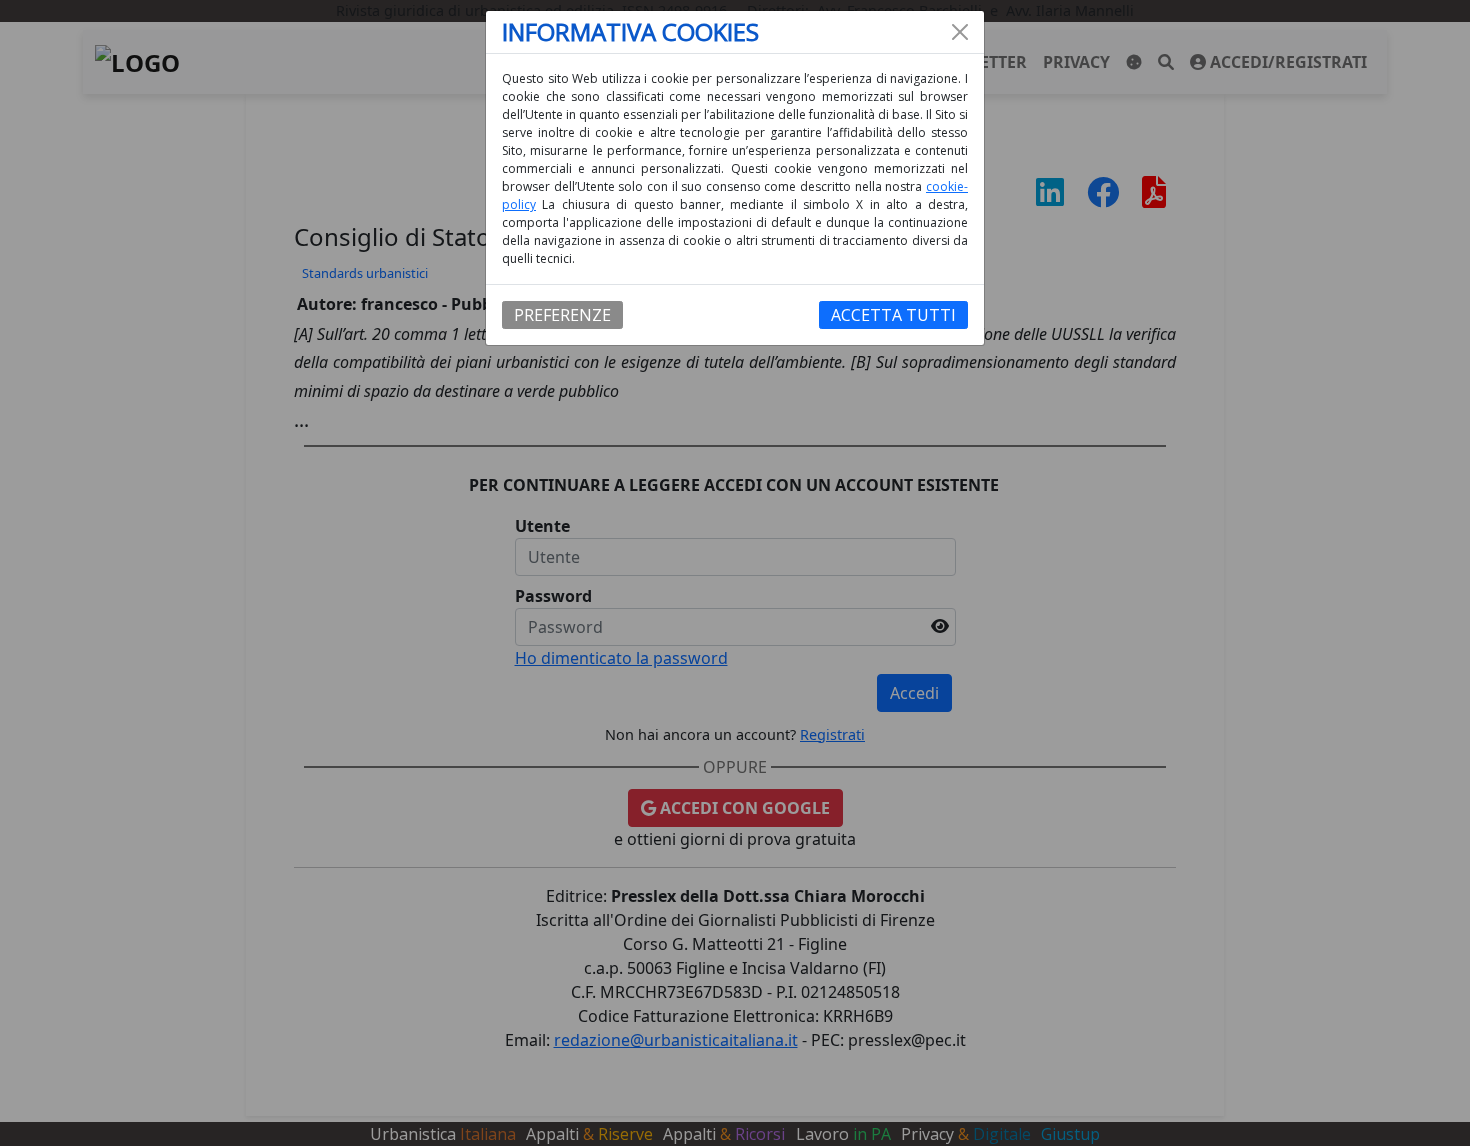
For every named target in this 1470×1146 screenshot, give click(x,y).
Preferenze (562, 315)
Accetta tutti (893, 315)
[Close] (960, 32)
